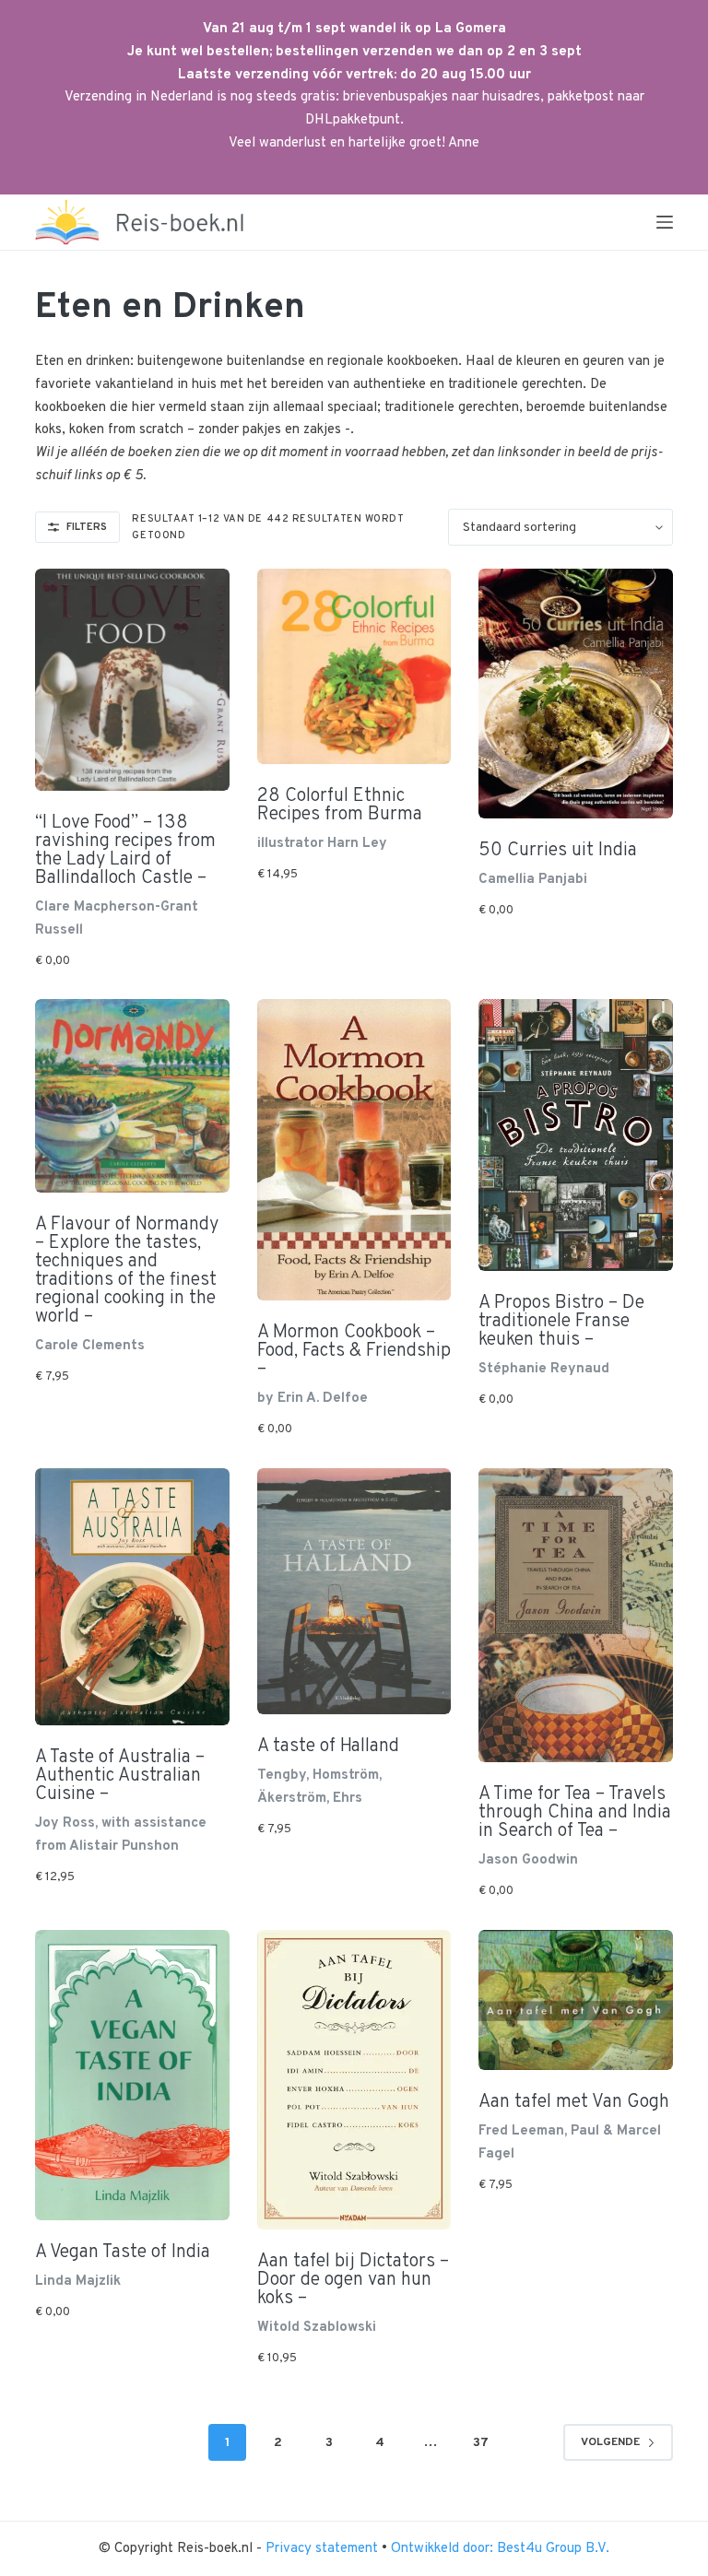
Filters (87, 527)
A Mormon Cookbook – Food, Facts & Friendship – (354, 1351)
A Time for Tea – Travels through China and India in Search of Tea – (575, 1813)
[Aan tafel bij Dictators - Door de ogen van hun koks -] (354, 2080)
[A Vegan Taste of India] (132, 2075)
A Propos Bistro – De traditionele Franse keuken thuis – (561, 1322)
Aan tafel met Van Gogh (574, 2102)
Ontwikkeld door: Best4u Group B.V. (500, 2549)
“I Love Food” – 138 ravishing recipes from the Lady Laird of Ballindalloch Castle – (125, 851)
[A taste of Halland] (354, 1592)
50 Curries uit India (558, 851)
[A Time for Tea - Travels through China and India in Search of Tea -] (575, 1616)
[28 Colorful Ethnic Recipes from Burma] (354, 666)
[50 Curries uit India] (575, 694)
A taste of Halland (328, 1747)
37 (481, 2443)
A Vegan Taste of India (123, 2253)
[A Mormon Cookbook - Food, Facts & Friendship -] (354, 1150)
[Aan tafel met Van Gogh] (575, 2000)
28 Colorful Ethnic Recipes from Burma (340, 806)
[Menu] (665, 222)
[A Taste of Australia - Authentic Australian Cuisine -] (132, 1597)
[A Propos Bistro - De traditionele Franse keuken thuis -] (575, 1135)
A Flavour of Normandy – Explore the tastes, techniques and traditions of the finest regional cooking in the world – (127, 1271)
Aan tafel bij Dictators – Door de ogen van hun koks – (353, 2280)
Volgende (610, 2442)
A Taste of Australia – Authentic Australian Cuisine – (120, 1776)
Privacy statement (324, 2549)
